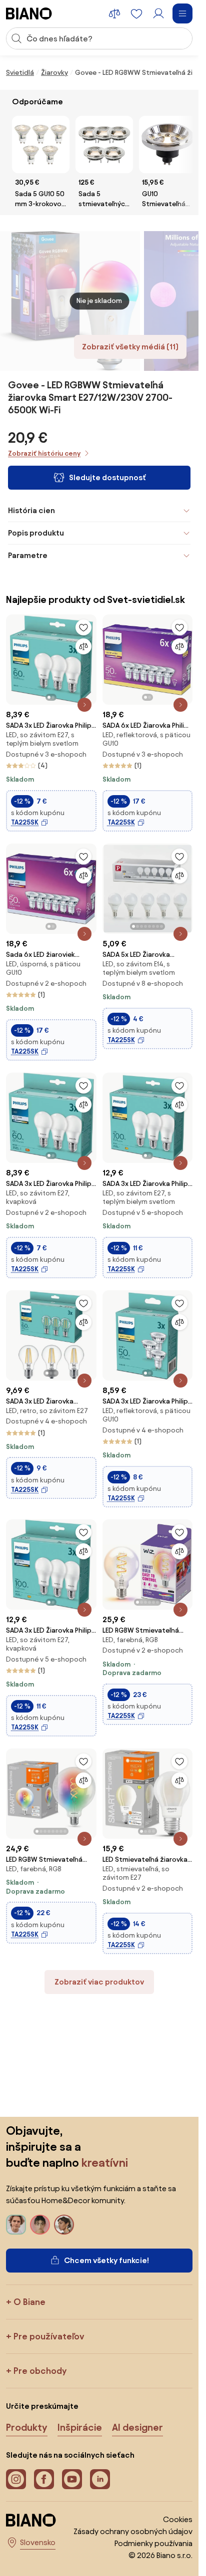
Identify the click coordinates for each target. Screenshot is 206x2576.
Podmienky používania (153, 2543)
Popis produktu (36, 533)
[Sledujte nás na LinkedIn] (100, 2479)
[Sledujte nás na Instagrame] (16, 2479)
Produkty (27, 2427)
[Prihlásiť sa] (158, 13)
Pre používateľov (49, 2336)
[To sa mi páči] (83, 627)
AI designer (137, 2427)
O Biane (29, 2302)
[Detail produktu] (84, 705)
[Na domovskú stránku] (29, 13)
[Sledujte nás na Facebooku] (44, 2479)
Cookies (178, 2519)
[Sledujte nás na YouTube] (72, 2479)
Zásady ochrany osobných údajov (133, 2531)
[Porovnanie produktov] (114, 13)
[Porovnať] (83, 646)
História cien (31, 510)
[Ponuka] (182, 13)
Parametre (28, 555)
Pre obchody (40, 2371)
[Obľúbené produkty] (136, 13)
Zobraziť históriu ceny (44, 453)
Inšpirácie (80, 2427)
